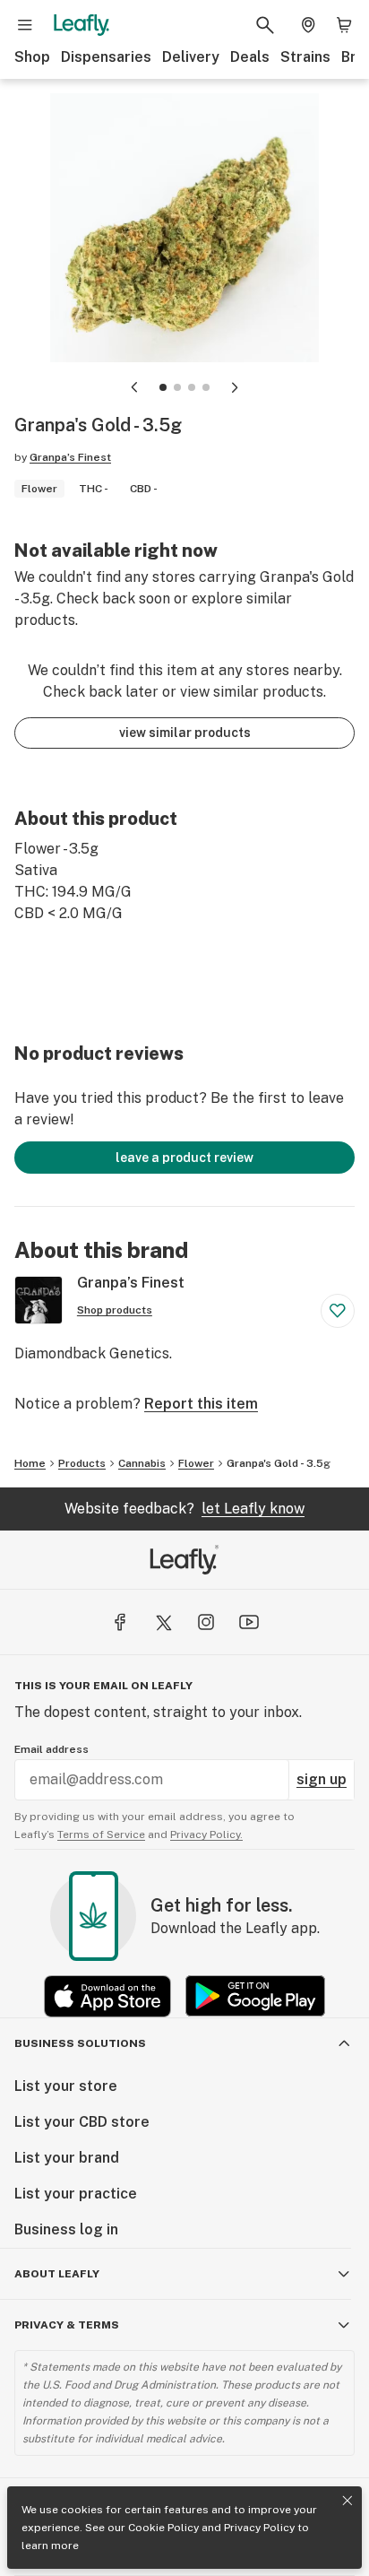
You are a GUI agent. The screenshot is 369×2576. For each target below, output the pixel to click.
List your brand (67, 2158)
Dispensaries (106, 57)
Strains (305, 57)
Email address (51, 1749)
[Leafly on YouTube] (249, 1622)
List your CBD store (82, 2122)
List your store (66, 2086)
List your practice (76, 2194)
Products (82, 1463)
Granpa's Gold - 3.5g (279, 1463)
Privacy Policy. (206, 1834)
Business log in (66, 2229)
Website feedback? (184, 1509)
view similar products (185, 733)
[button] (163, 387)
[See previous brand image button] (134, 387)
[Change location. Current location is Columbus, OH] (308, 25)
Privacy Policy (259, 2528)
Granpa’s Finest (70, 457)
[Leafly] (82, 25)
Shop (32, 57)
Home (30, 1463)
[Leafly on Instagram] (206, 1622)
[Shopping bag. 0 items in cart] (344, 25)
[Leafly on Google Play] (255, 1996)
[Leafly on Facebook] (120, 1622)
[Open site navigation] (25, 25)
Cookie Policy (163, 2528)
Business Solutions (80, 2043)
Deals (250, 57)
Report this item (201, 1404)
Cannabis (142, 1463)
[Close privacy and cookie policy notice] (348, 2501)
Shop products (115, 1310)
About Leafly (57, 2274)
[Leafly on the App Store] (107, 1996)
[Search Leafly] (265, 25)
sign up (322, 1779)
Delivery (191, 57)
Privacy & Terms (67, 2325)
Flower (196, 1463)
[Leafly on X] (163, 1622)
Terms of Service (101, 1834)
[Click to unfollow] (338, 1311)
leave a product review (184, 1158)
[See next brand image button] (235, 387)
